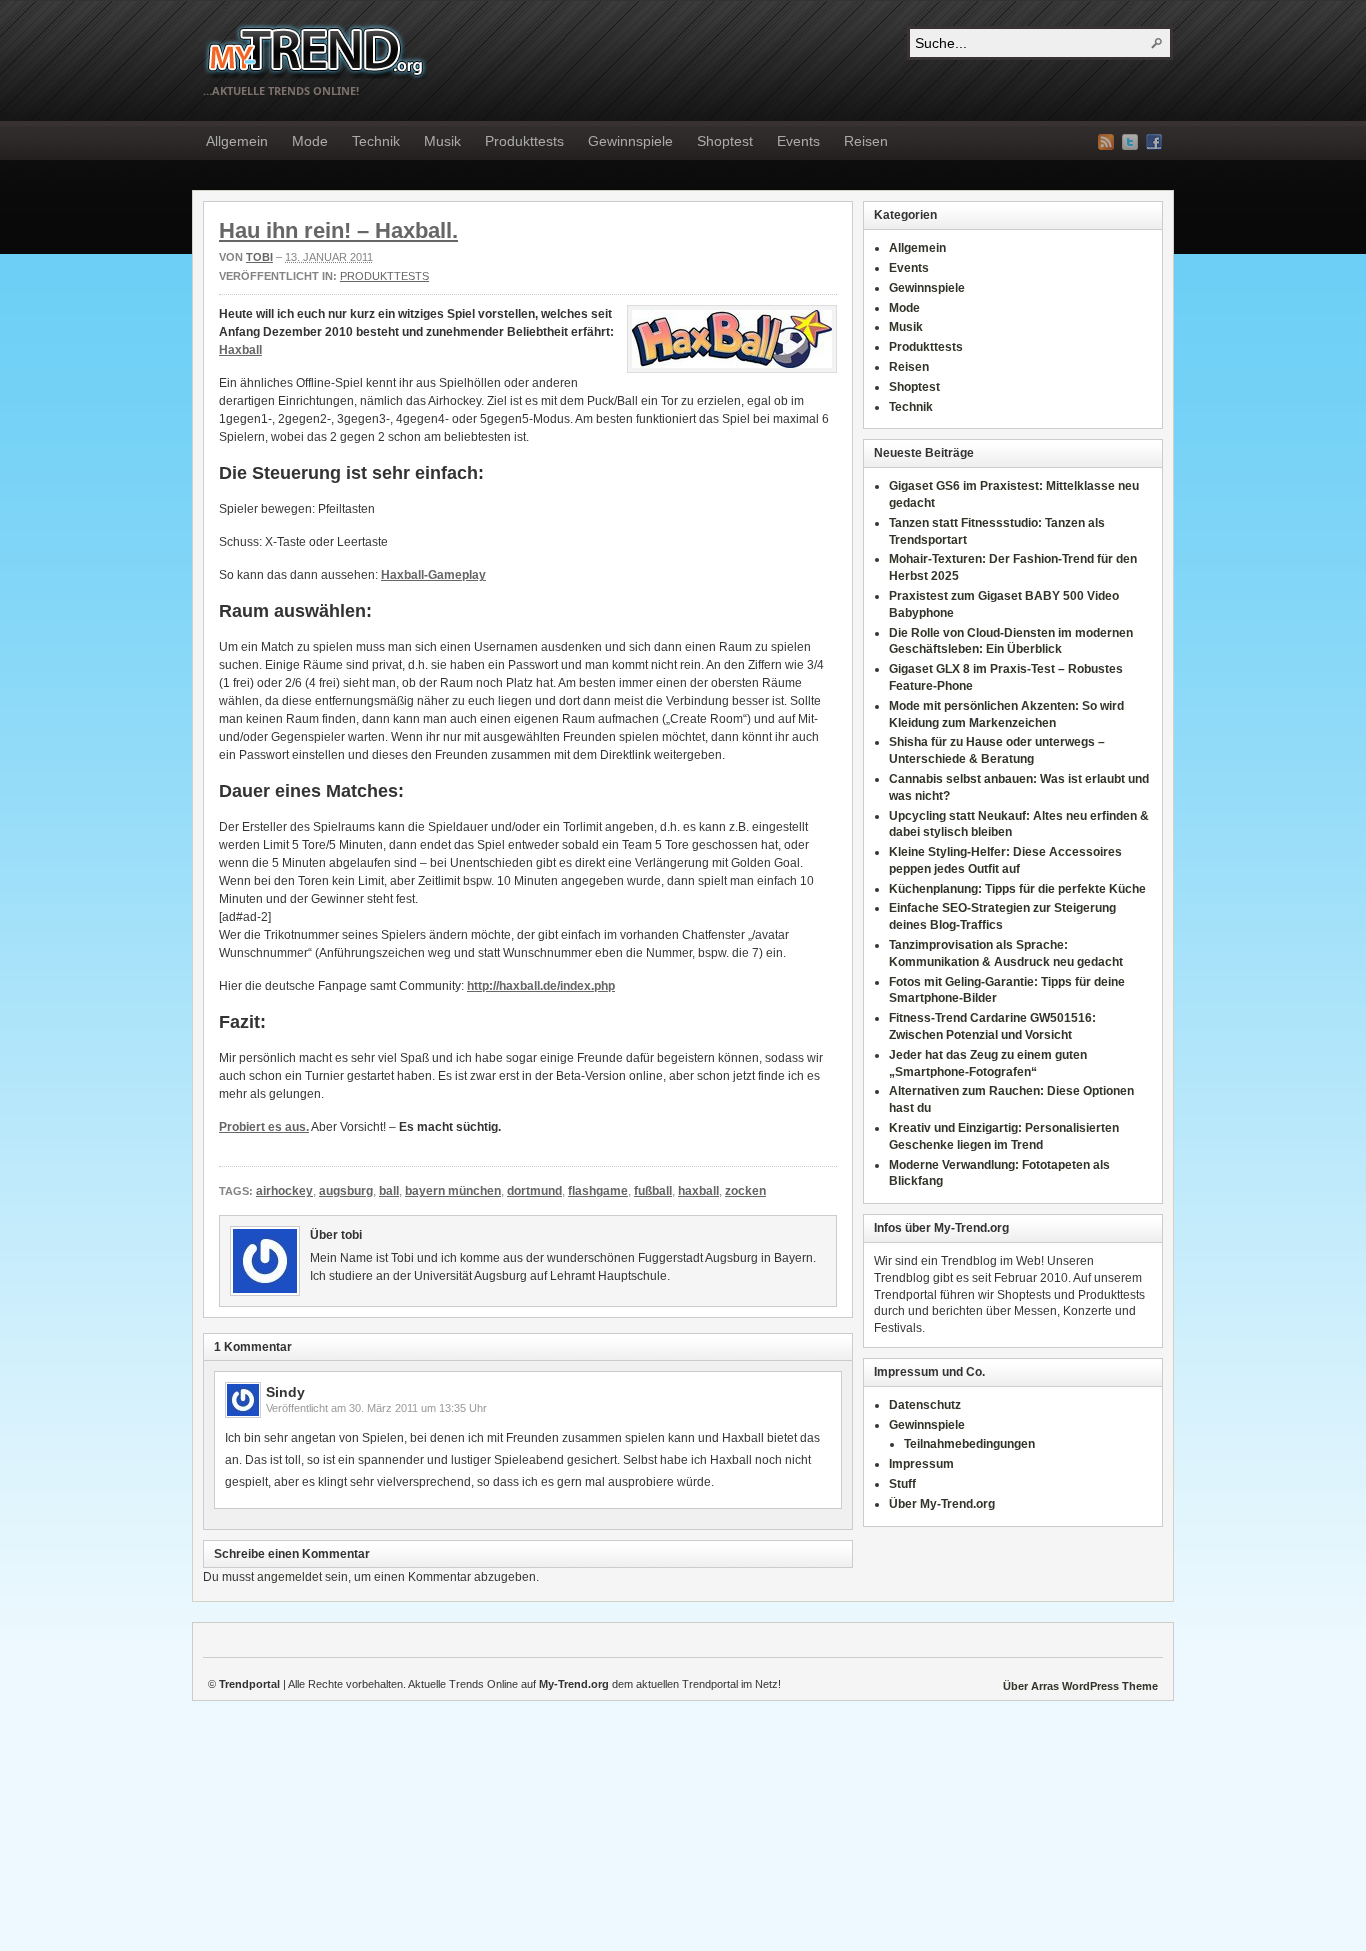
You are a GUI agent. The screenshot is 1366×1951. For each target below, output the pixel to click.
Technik (376, 141)
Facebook (1154, 142)
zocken (745, 1191)
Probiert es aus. (264, 1127)
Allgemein (237, 141)
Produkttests (524, 141)
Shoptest (725, 141)
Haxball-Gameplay (433, 575)
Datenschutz (925, 1405)
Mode (310, 141)
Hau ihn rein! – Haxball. (338, 230)
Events (798, 141)
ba (249, 350)
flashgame (598, 1191)
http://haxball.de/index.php (541, 986)
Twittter (1130, 142)
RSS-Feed (1106, 142)
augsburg (346, 1191)
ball (389, 1191)
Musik (442, 141)
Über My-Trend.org (942, 1504)
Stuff (902, 1484)
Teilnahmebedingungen (969, 1444)
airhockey (284, 1191)
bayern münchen (453, 1191)
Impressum (921, 1464)
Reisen (866, 141)
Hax (230, 350)
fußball (653, 1191)
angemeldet (289, 1577)
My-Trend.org (315, 50)
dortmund (534, 1191)
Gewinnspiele (630, 141)
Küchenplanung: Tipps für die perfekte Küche (1017, 889)
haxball (698, 1191)
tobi (259, 257)
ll (259, 350)
